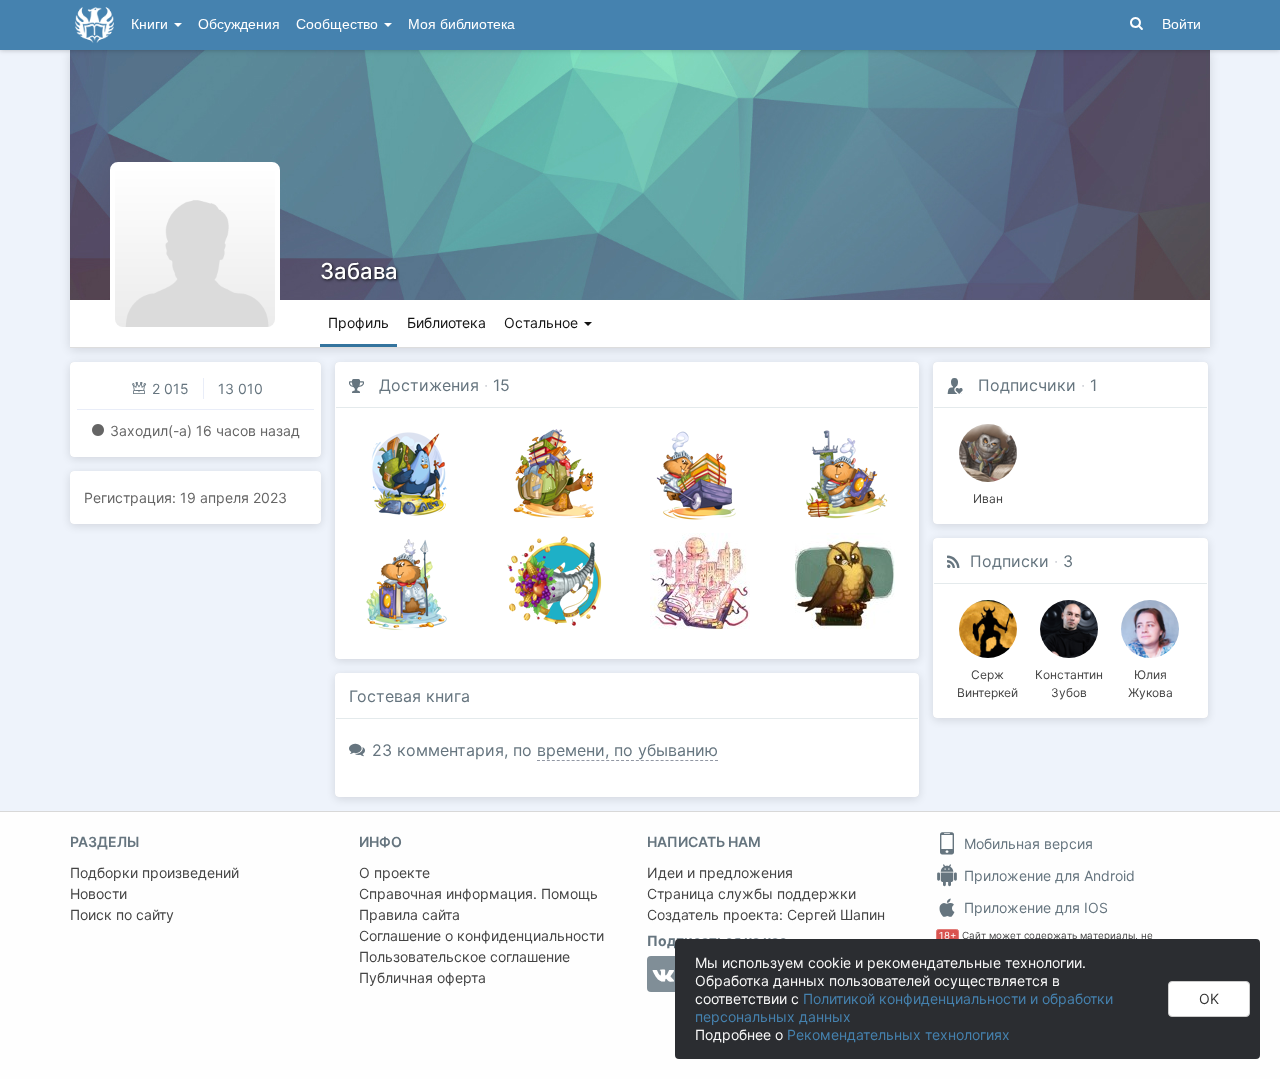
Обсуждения (239, 24)
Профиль (358, 322)
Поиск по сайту (122, 914)
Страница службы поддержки (751, 893)
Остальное (543, 322)
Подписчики (1027, 385)
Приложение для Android (1047, 875)
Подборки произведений (154, 872)
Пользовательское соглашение (464, 956)
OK (1209, 998)
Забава (359, 271)
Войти (1181, 24)
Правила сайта (409, 914)
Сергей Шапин (836, 914)
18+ (947, 935)
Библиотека (446, 322)
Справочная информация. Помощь (478, 893)
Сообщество (339, 24)
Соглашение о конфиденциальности (481, 935)
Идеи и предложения (720, 872)
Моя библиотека (461, 24)
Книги (151, 24)
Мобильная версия (1026, 843)
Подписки (1009, 561)
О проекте (394, 872)
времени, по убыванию (627, 750)
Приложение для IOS (1034, 907)
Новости (98, 893)
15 (501, 385)
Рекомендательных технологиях (898, 1034)
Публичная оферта (422, 977)
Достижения (429, 385)
